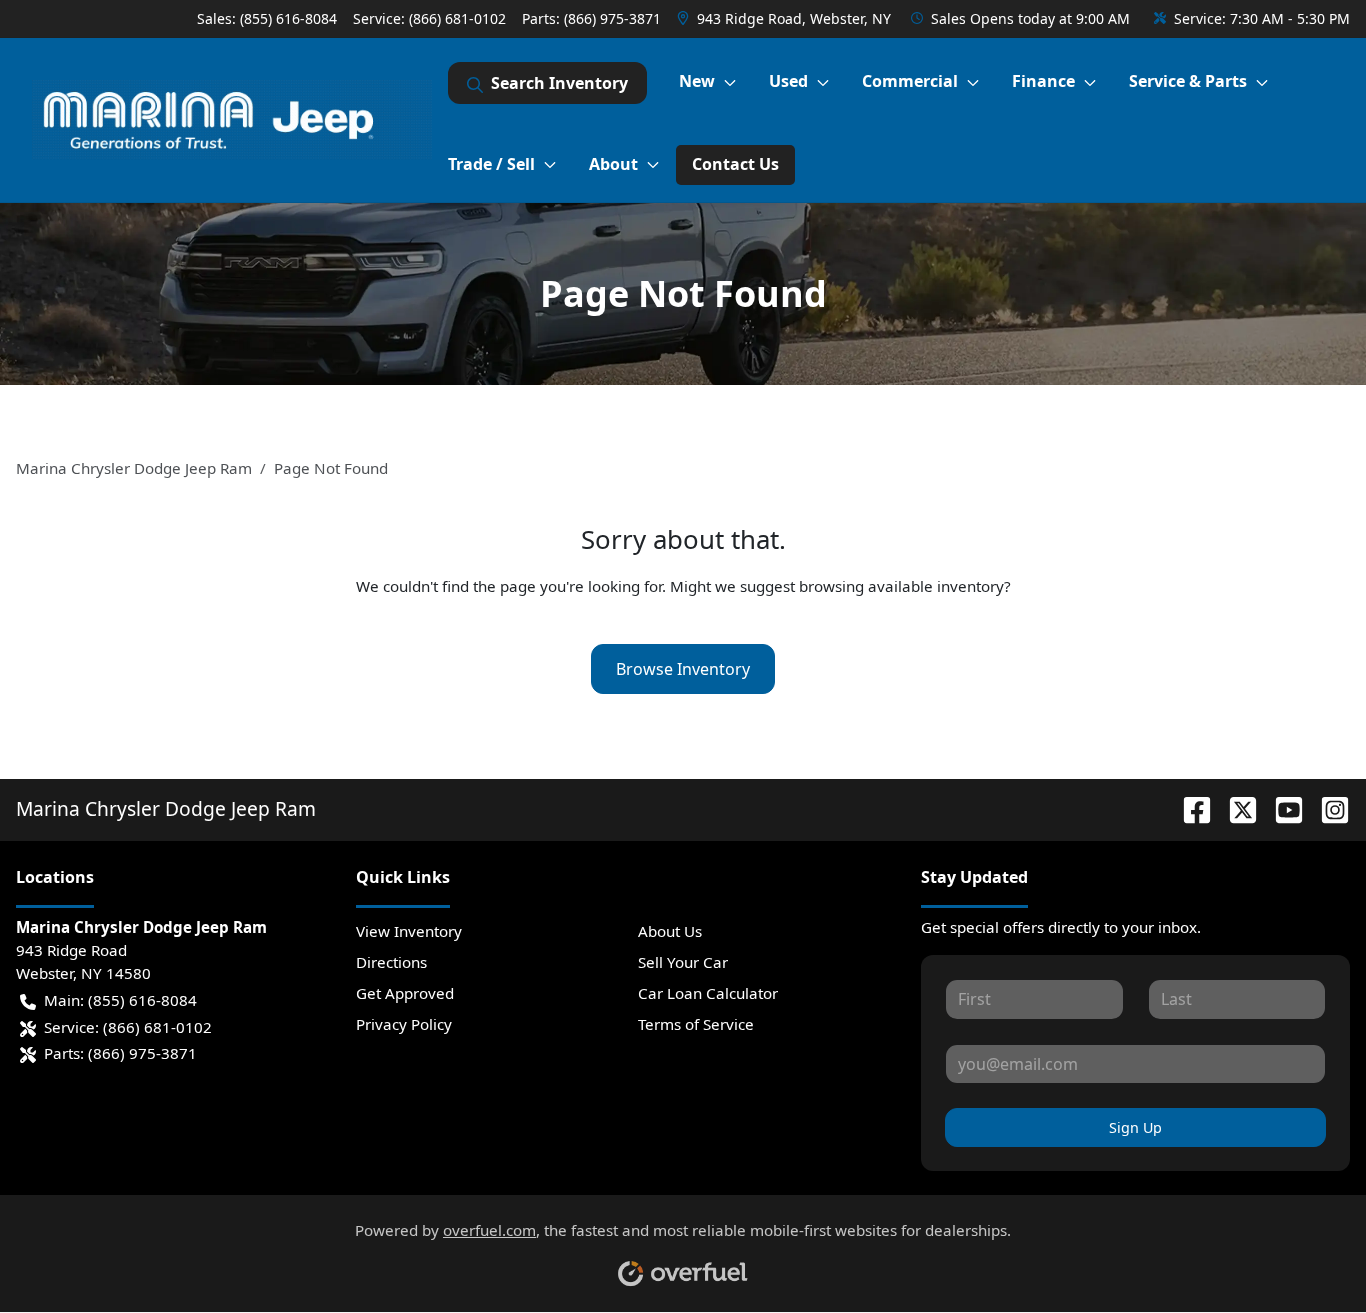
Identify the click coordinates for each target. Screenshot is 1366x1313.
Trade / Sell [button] (491, 164)
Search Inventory (559, 83)
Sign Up (1135, 1127)
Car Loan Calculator (708, 993)
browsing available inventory (901, 586)
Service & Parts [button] (1188, 81)
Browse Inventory (683, 669)
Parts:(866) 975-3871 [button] (120, 1053)
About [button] (613, 164)
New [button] (697, 81)
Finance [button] (1043, 81)
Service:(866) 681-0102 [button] (128, 1027)
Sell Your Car (683, 962)
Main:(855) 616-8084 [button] (120, 1000)
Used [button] (788, 81)
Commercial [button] (910, 81)
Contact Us (735, 164)
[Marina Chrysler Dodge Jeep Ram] (232, 120)
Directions (391, 962)
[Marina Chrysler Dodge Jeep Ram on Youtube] (1281, 808)
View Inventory (409, 931)
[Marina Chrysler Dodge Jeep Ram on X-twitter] (1235, 808)
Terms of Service (696, 1024)
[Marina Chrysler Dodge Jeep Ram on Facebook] (1189, 808)
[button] (786, 18)
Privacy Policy (404, 1024)
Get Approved (405, 993)
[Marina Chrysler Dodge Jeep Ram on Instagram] (1327, 808)
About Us (670, 931)
